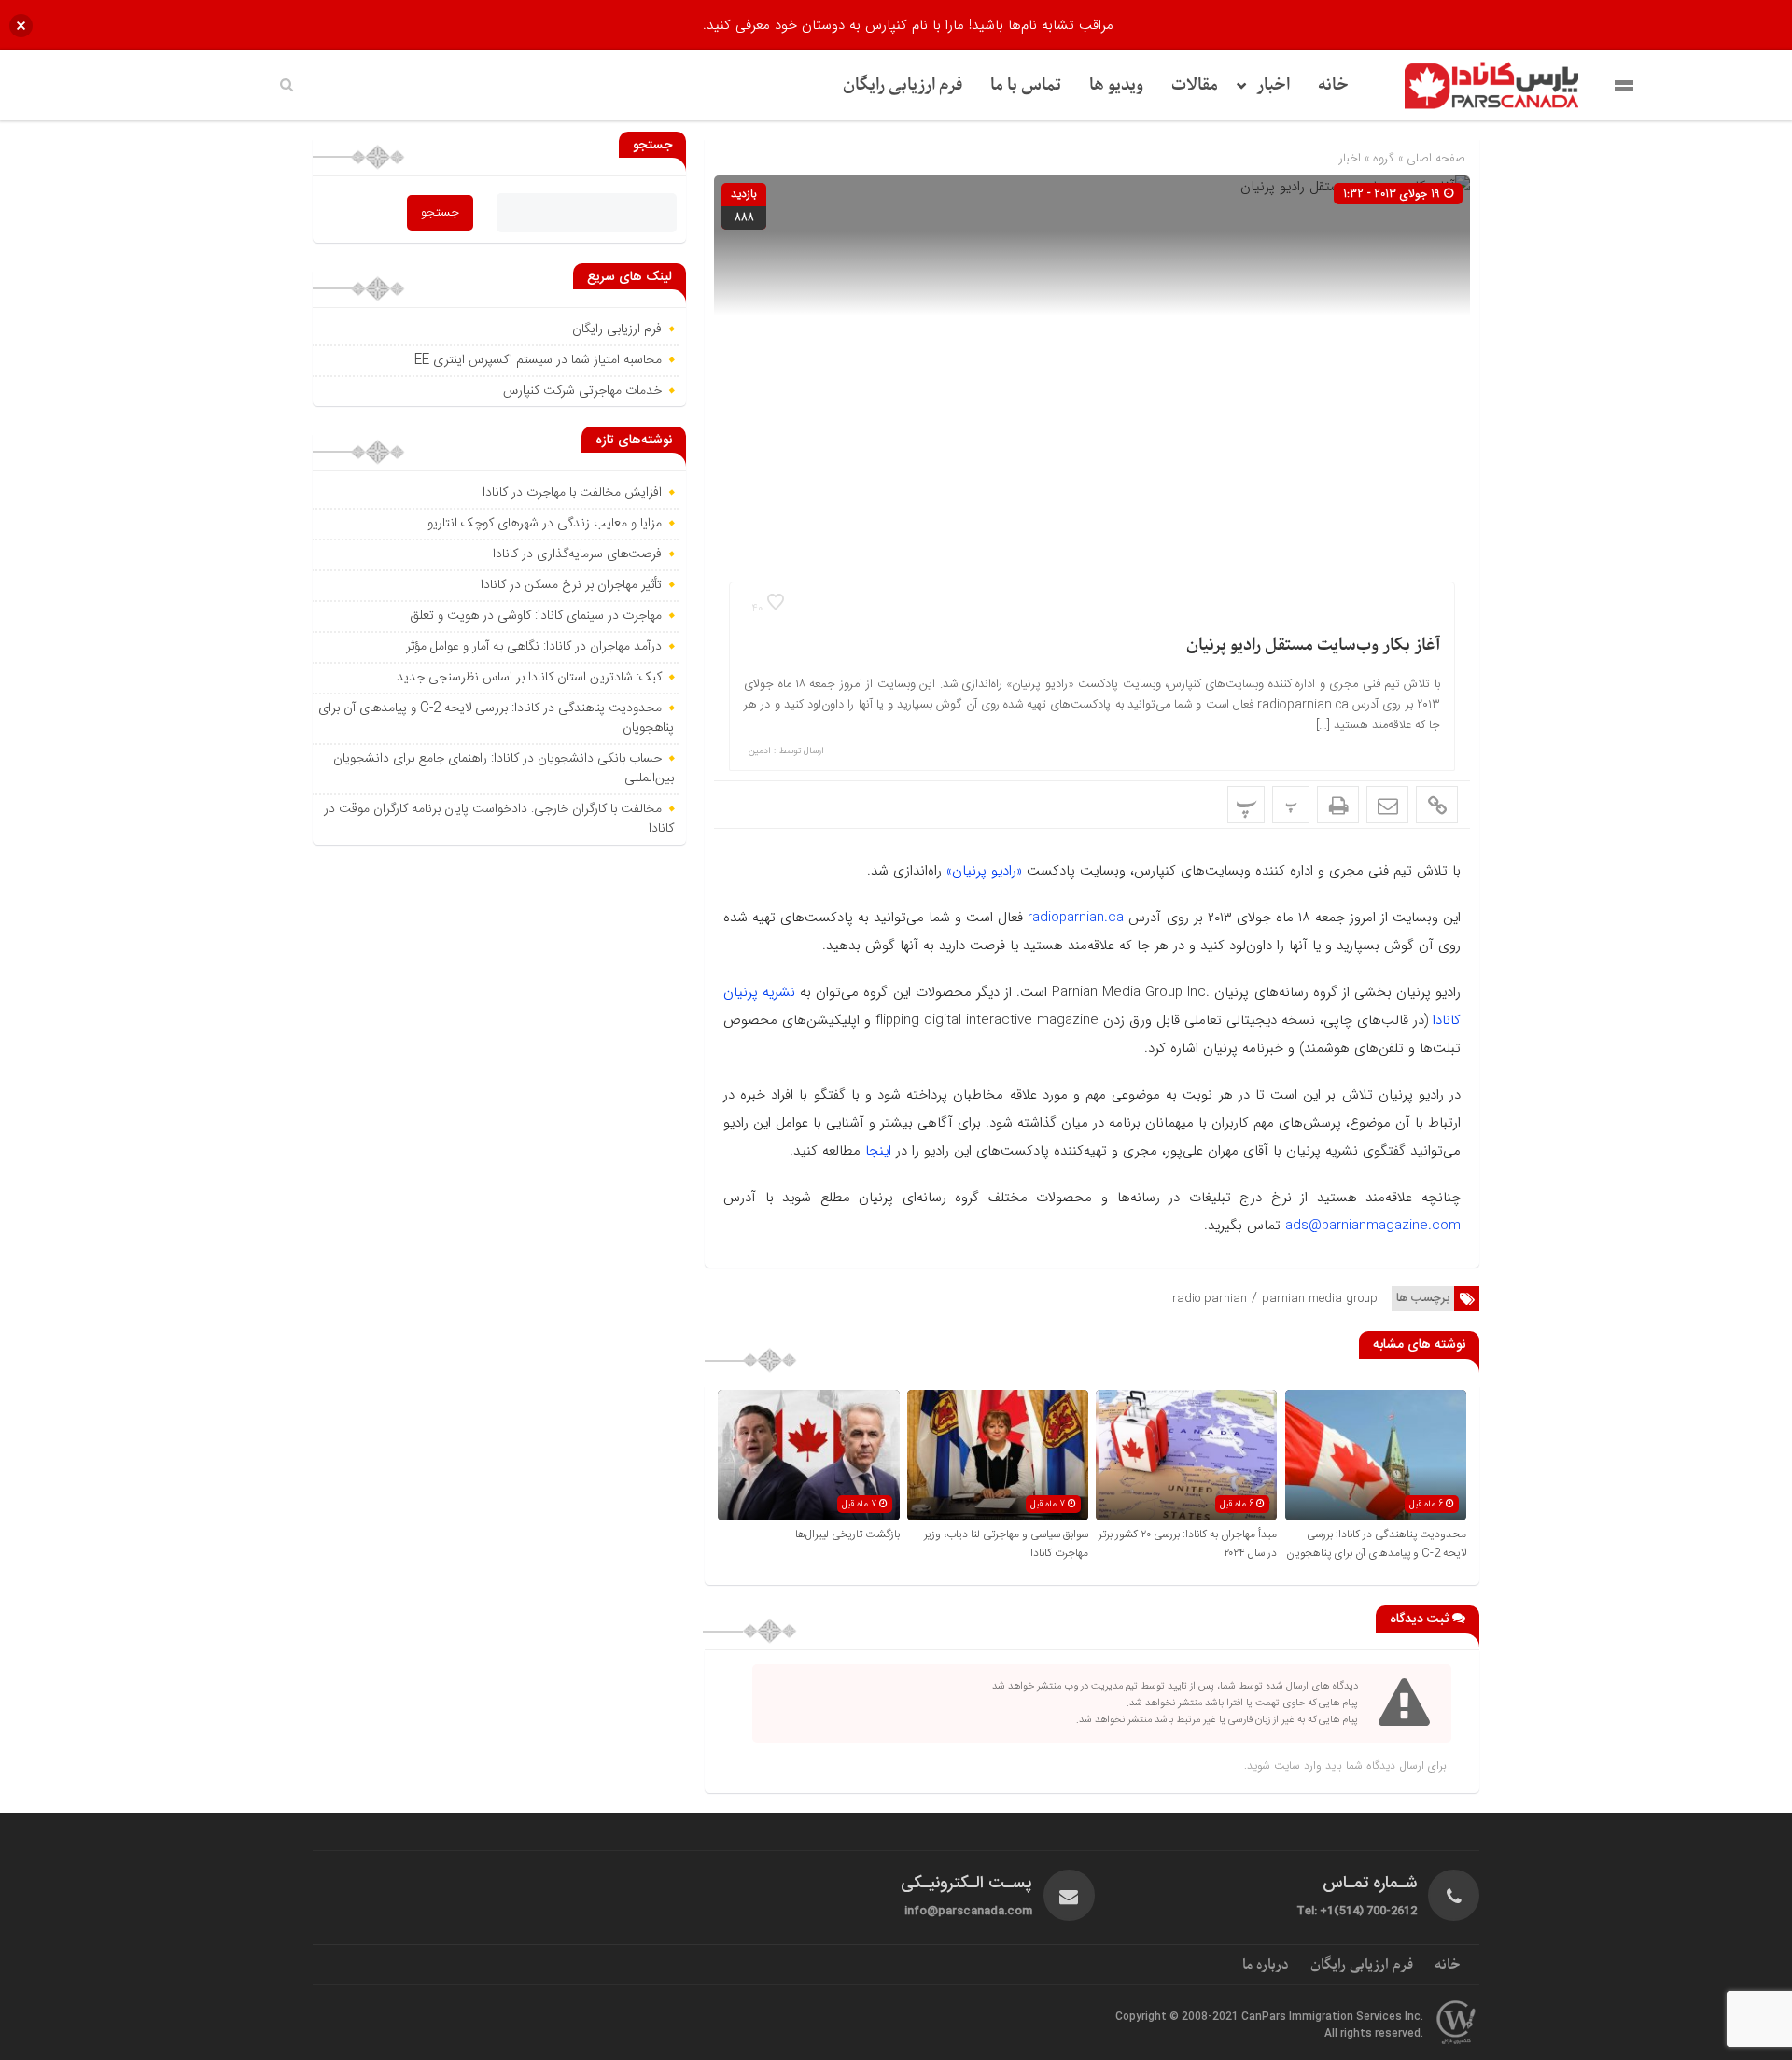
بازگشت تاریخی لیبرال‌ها (847, 1534)
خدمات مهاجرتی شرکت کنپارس (582, 391)
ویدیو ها (1116, 85)
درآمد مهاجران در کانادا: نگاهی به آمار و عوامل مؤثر (534, 647)
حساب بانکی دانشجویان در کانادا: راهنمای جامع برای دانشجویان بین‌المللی (504, 769)
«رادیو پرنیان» (984, 871)
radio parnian (1210, 1299)
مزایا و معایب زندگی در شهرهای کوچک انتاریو (545, 524)
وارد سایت (1296, 1766)
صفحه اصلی (1434, 158)
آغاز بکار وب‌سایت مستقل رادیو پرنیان (1313, 645)
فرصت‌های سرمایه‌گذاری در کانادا (577, 554)
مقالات (1195, 85)
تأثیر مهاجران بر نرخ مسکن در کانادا (571, 585)
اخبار (1273, 85)
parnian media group (1320, 1299)
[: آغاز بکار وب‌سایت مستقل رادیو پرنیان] (1387, 805)
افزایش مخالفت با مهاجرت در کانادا (572, 493)
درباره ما (1266, 1965)
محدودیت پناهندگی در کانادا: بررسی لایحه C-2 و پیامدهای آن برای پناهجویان (1376, 1544)
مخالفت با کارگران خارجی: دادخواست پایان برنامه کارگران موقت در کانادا (499, 819)
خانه (1333, 85)
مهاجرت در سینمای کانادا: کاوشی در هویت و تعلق (536, 616)
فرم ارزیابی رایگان (903, 85)
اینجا (878, 1151)
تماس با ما (1026, 85)
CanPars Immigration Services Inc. (1332, 2017)
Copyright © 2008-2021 (1178, 2017)
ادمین (760, 751)
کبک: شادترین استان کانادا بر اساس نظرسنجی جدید (529, 678)
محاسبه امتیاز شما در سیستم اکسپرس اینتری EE (538, 360)
